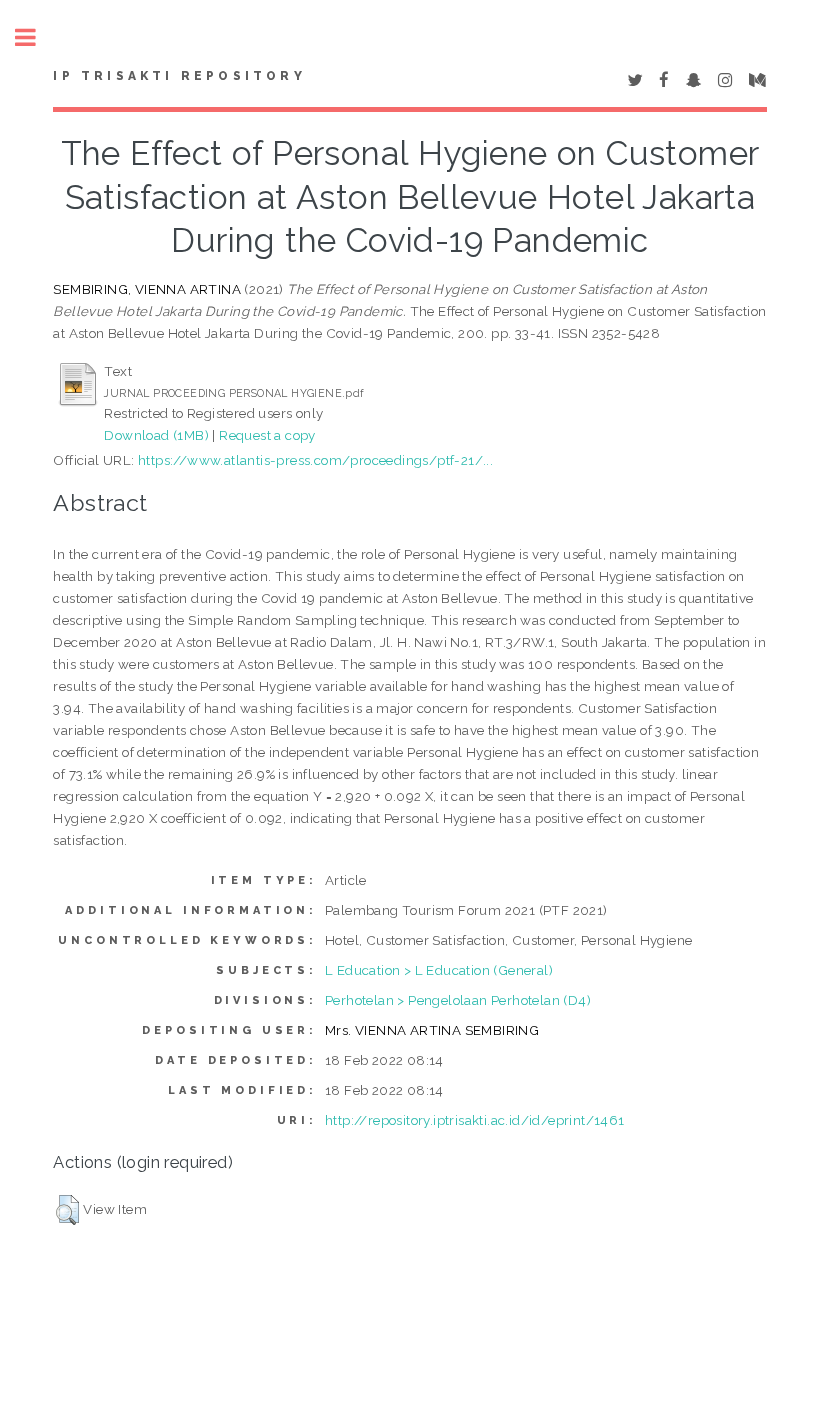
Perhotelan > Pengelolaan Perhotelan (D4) (458, 1000)
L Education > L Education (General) (439, 970)
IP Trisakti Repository (179, 76)
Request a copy (267, 435)
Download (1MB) (156, 435)
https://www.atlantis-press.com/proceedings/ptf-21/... (315, 460)
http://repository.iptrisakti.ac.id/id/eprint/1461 (475, 1120)
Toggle (36, 37)
